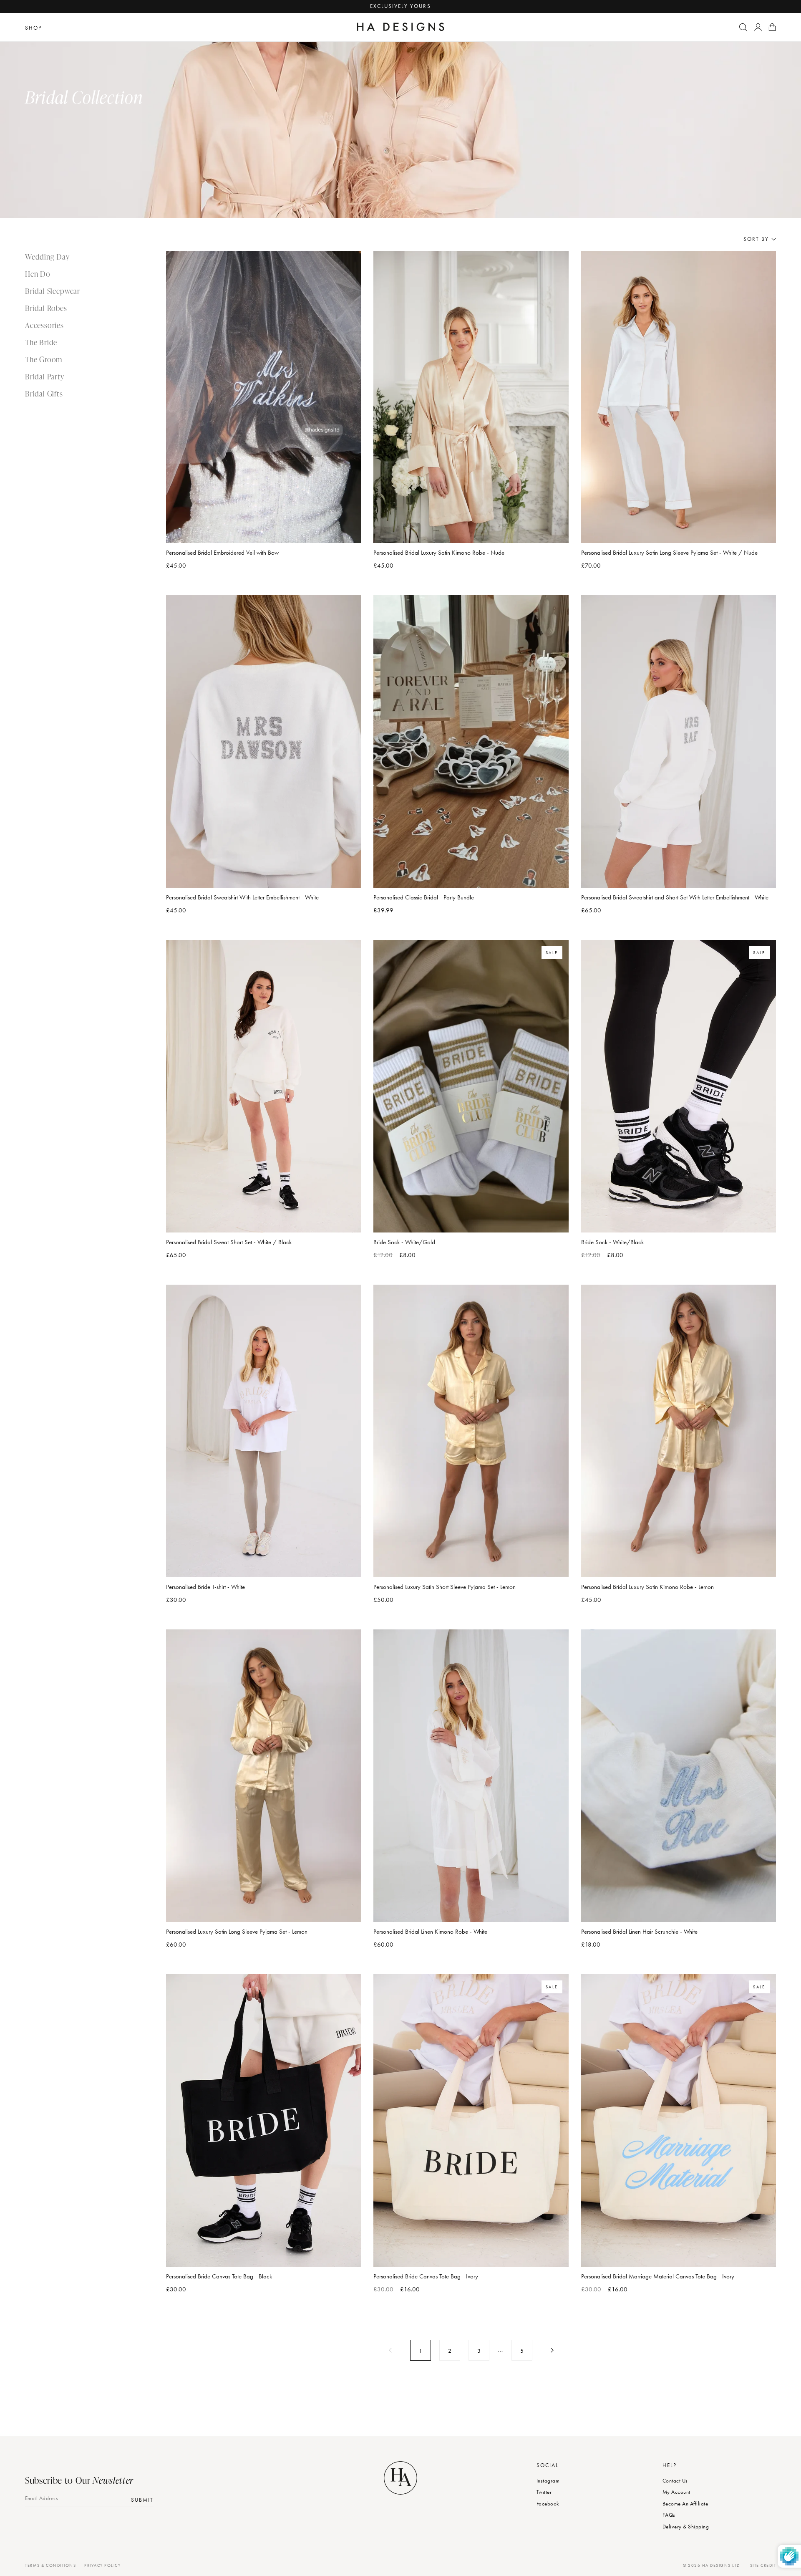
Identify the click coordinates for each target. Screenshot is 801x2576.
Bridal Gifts (44, 393)
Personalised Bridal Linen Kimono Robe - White (430, 1932)
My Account (676, 2492)
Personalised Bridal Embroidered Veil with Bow (222, 553)
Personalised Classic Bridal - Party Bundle (424, 897)
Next (551, 2350)
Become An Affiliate (685, 2504)
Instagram (548, 2481)
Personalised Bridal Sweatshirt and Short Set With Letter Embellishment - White (675, 897)
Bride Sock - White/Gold (404, 1242)
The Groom (44, 359)
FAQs (669, 2515)
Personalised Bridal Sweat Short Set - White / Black (229, 1242)
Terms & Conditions (50, 2565)
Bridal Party (45, 376)
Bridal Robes (46, 308)
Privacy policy (102, 2565)
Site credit (763, 2565)
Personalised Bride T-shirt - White (205, 1587)
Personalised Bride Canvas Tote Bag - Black (219, 2276)
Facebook (548, 2504)
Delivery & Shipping (686, 2527)
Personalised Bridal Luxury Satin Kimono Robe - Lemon (647, 1587)
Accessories (44, 325)
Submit (142, 2499)
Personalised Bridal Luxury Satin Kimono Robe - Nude (439, 553)
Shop (33, 28)
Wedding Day (47, 256)
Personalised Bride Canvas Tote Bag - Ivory (426, 2276)
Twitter (544, 2492)
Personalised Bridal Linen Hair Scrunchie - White (639, 1932)
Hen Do (38, 274)
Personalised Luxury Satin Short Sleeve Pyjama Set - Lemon (445, 1587)
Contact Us (675, 2481)
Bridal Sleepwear (53, 291)
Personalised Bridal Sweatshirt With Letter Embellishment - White (242, 897)
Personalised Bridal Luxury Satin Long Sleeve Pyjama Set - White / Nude (669, 553)
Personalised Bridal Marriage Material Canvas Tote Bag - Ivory (658, 2276)
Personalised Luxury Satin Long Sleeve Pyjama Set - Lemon (237, 1932)
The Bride (41, 342)
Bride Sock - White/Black (612, 1242)
